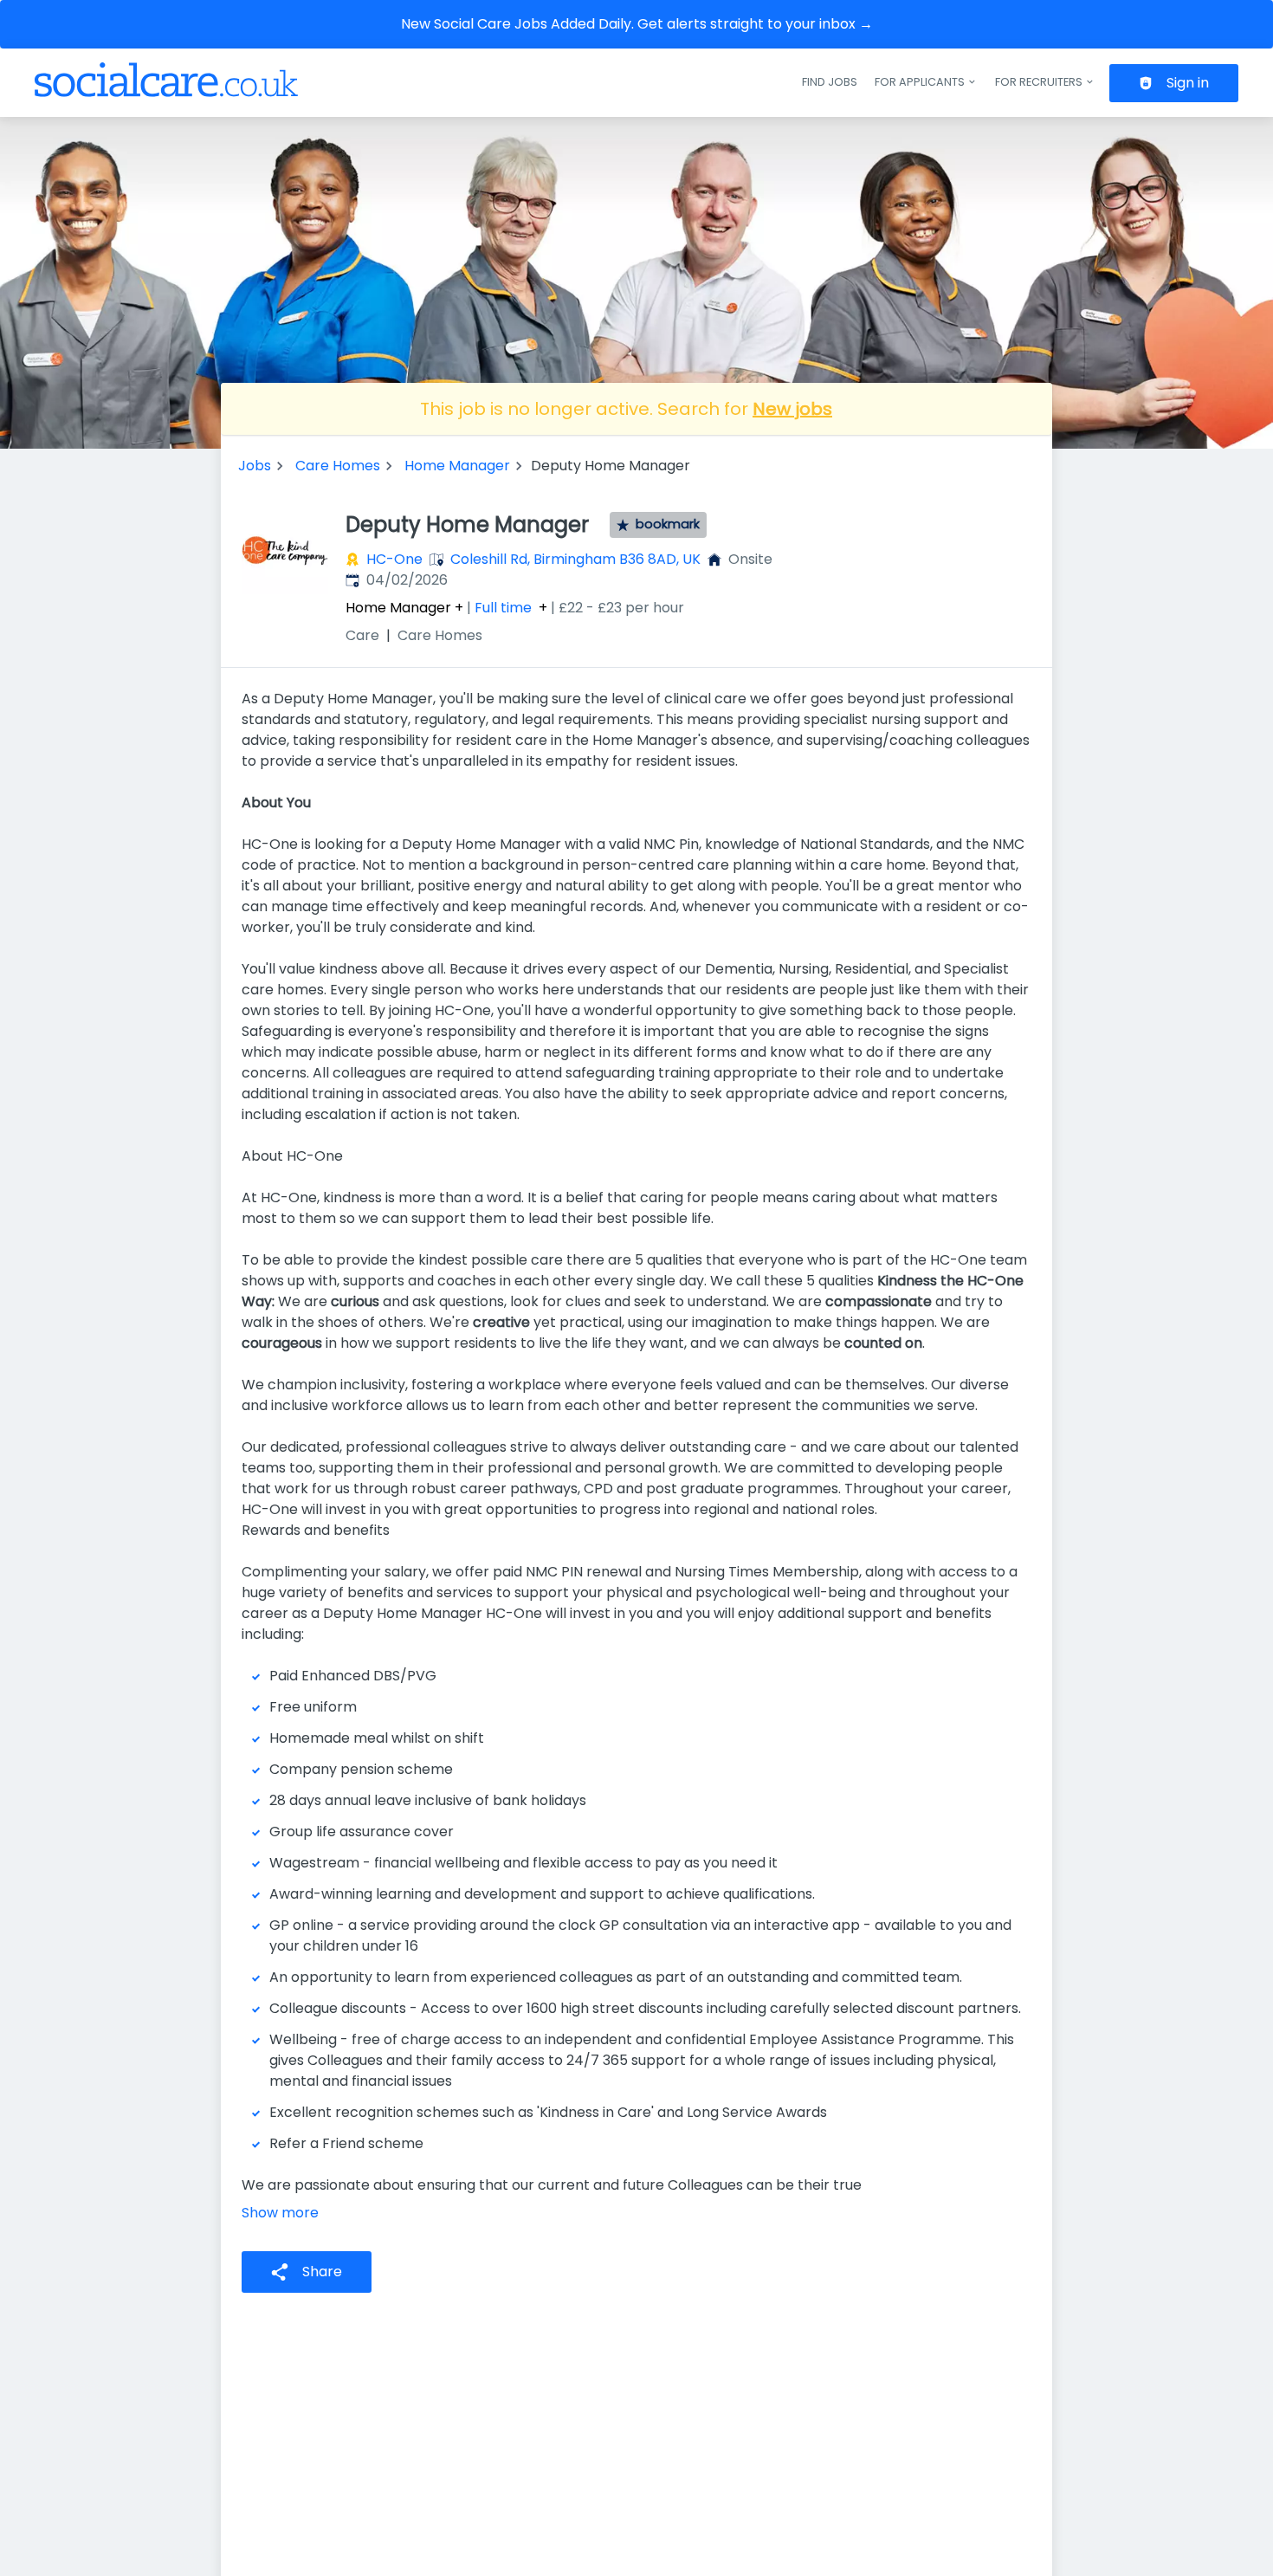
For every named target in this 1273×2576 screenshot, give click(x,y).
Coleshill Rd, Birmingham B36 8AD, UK (575, 559)
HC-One (394, 559)
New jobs (792, 409)
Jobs (255, 466)
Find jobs (830, 82)
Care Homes (338, 466)
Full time (503, 608)
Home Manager (457, 466)
